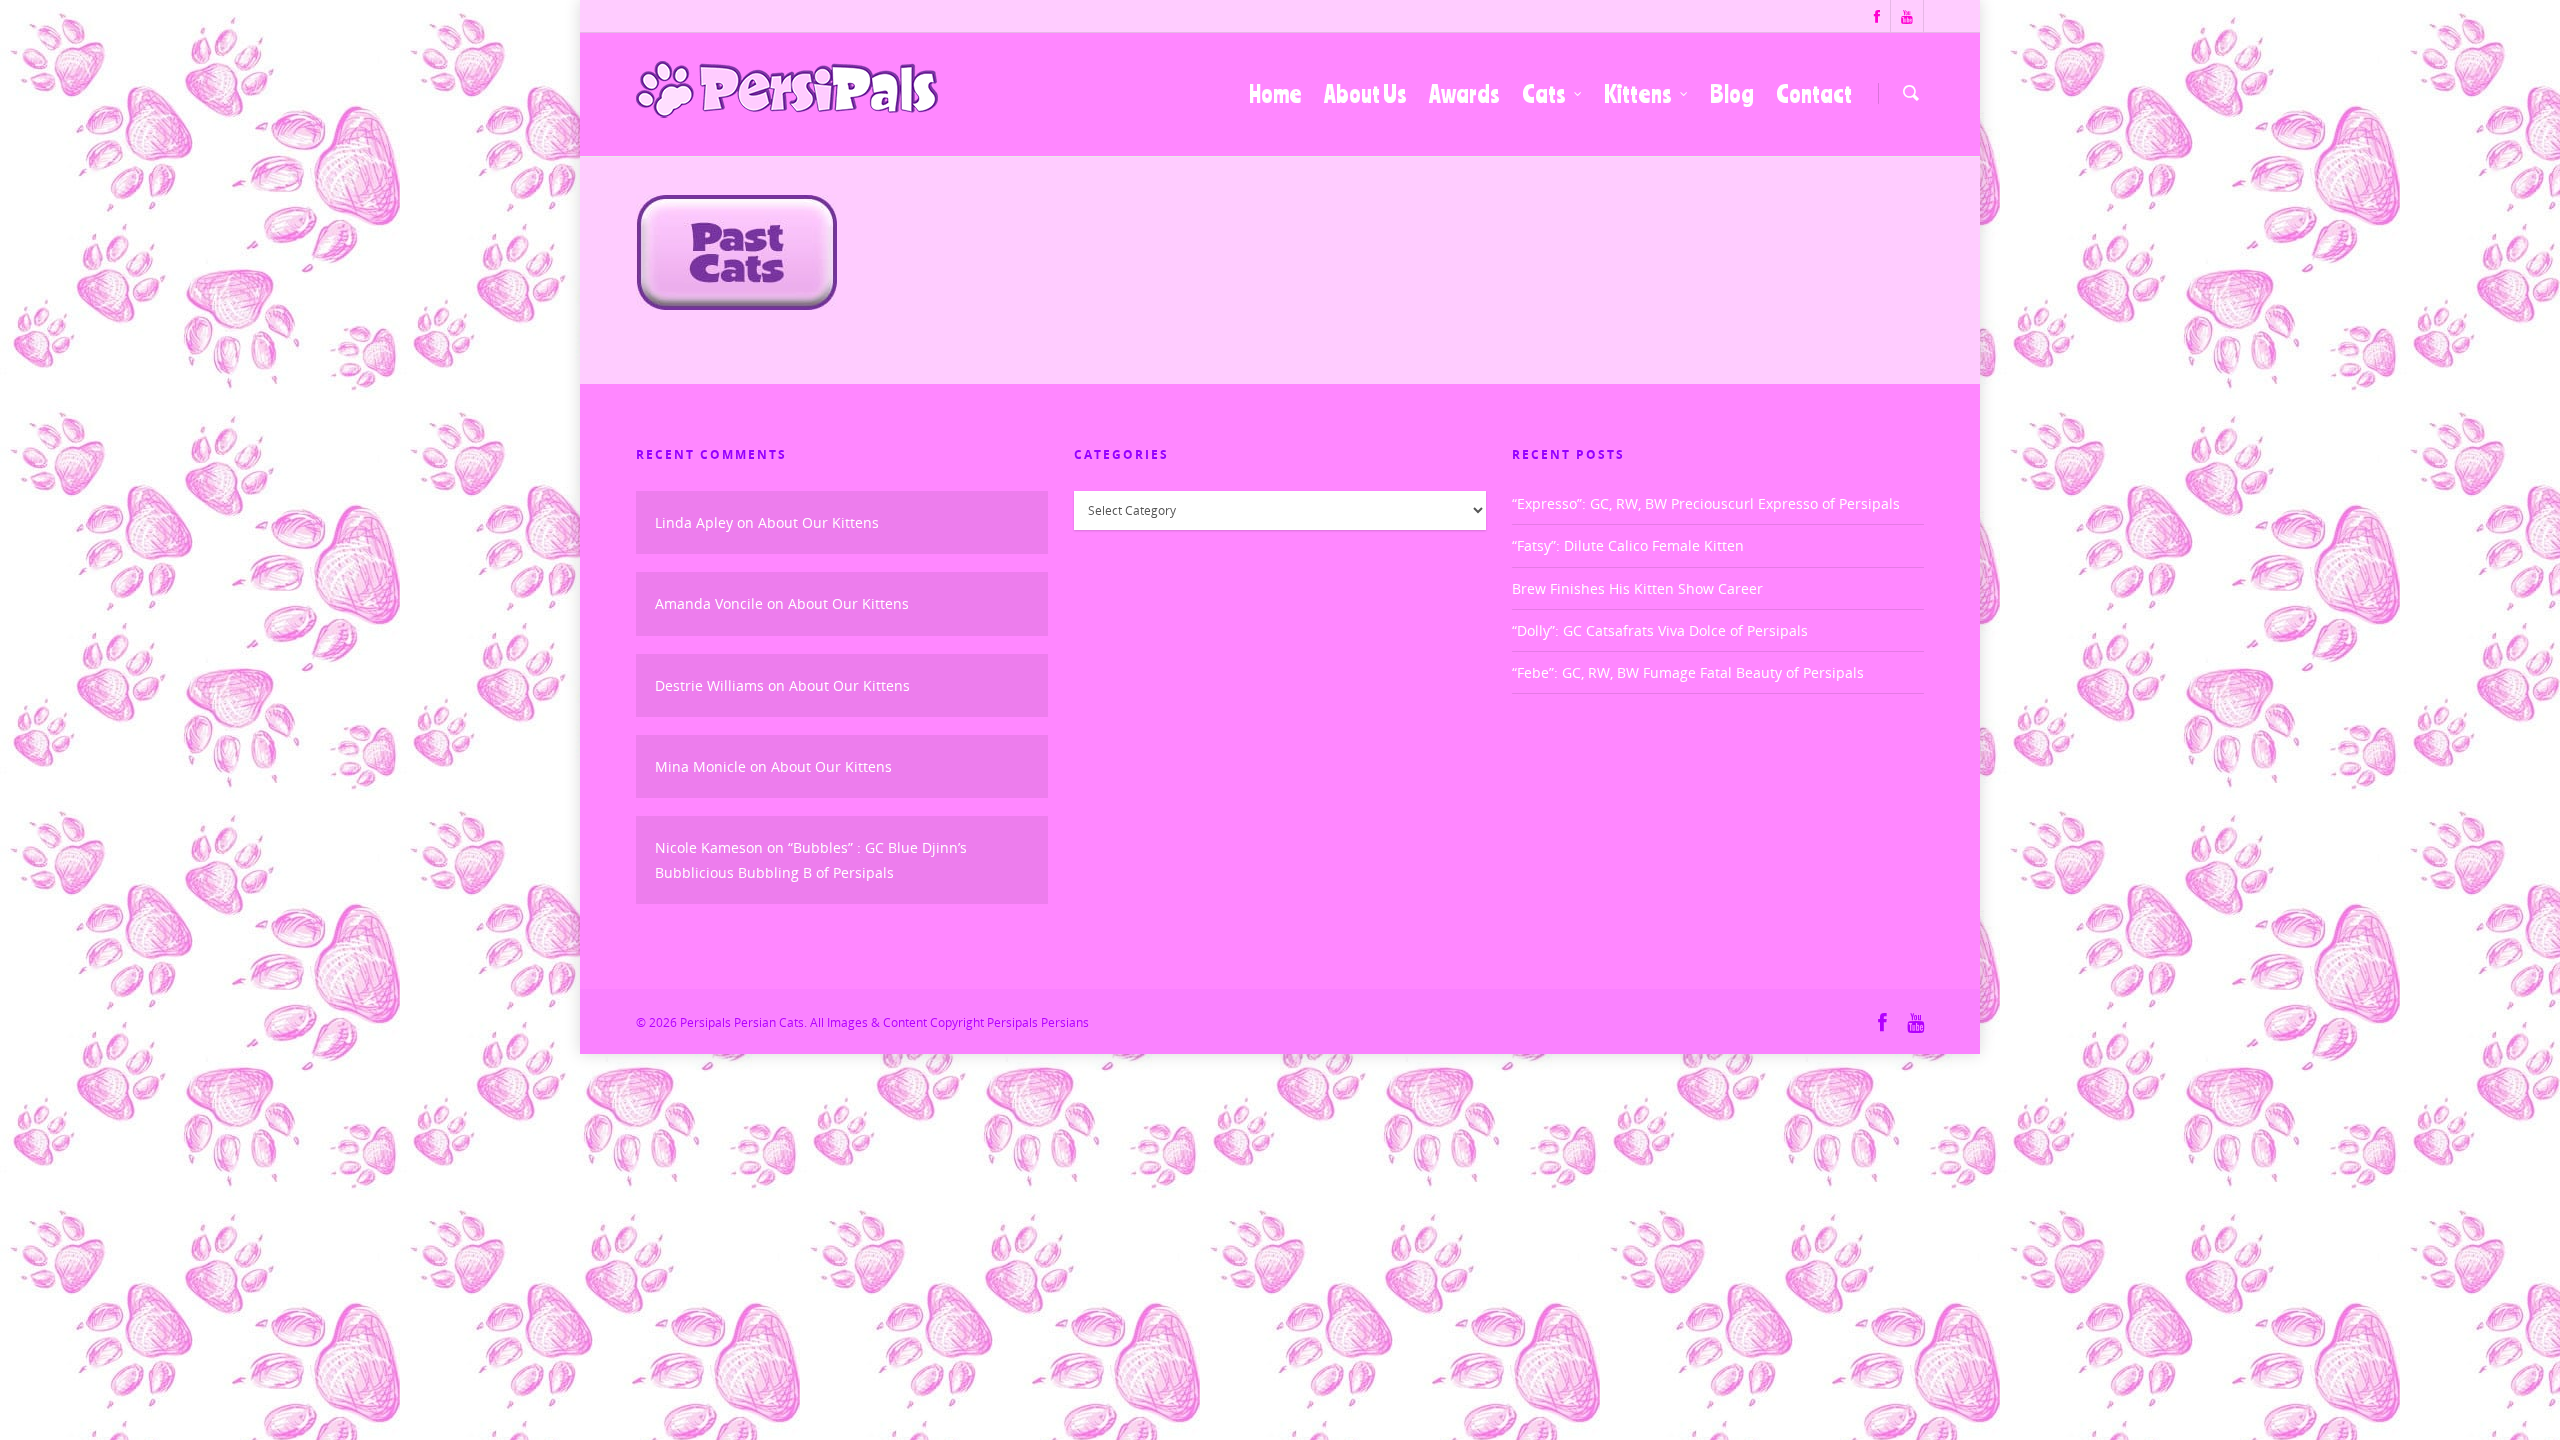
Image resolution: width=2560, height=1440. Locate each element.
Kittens (1638, 94)
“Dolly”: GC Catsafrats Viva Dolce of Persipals (1660, 630)
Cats (1544, 94)
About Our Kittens (818, 522)
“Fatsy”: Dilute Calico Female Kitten (1628, 545)
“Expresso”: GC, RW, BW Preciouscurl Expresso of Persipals (1706, 503)
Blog (1732, 94)
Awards (1464, 94)
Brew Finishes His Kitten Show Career (1637, 588)
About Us (1365, 94)
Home (1275, 94)
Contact (1814, 94)
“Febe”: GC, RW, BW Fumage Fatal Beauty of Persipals (1688, 672)
